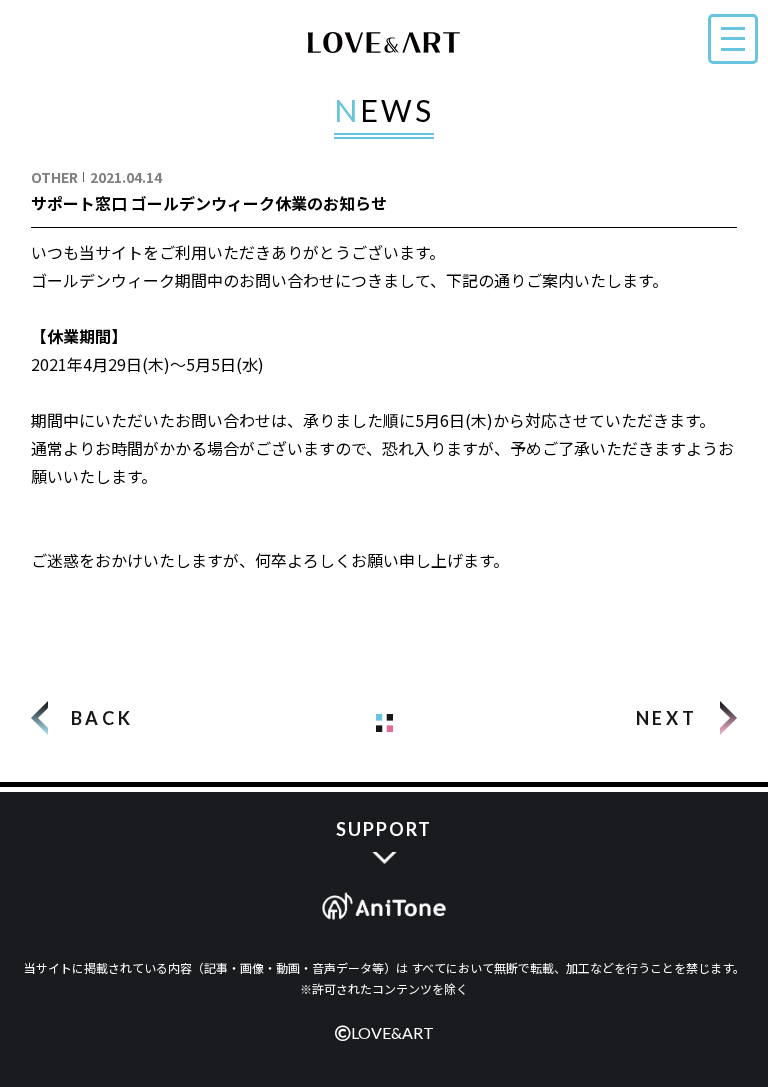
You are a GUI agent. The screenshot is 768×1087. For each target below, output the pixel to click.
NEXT (666, 718)
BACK (102, 718)
